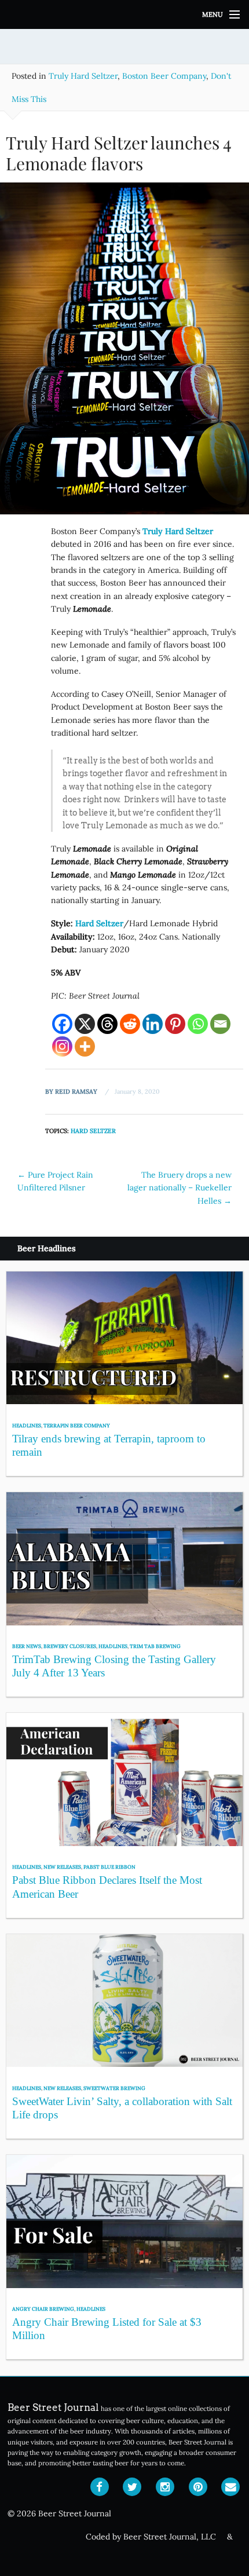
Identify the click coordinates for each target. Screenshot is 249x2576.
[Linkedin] (153, 1024)
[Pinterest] (175, 1024)
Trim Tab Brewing (155, 1646)
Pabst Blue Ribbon (109, 1867)
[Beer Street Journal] (124, 14)
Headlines (27, 1425)
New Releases (62, 1867)
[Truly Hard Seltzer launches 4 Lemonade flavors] (124, 353)
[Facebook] (62, 1024)
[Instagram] (62, 1046)
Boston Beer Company (164, 76)
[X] (85, 1024)
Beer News (27, 1646)
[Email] (220, 1024)
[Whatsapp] (198, 1024)
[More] (85, 1046)
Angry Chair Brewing (43, 2309)
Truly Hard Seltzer (83, 76)
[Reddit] (130, 1024)
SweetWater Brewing (114, 2088)
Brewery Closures (70, 1646)
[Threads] (107, 1024)
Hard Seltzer (93, 1131)
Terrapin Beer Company (77, 1425)
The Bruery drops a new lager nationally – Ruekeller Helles (180, 1188)
